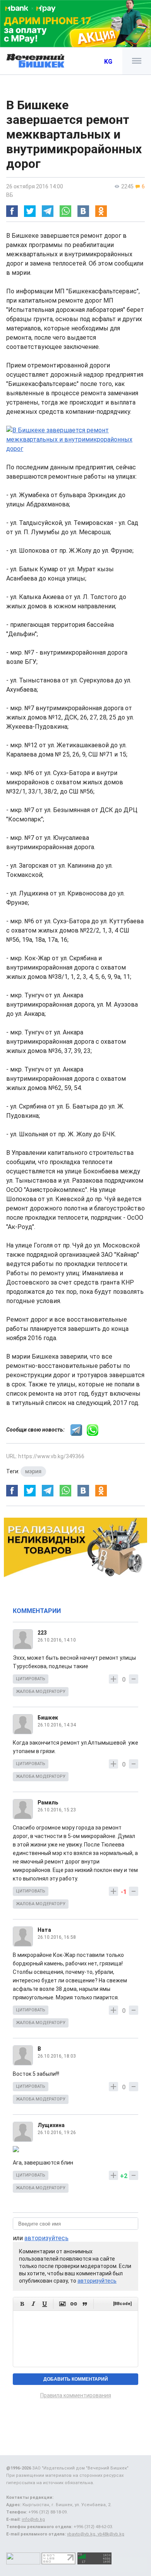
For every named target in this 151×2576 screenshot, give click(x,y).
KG (108, 62)
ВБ (10, 195)
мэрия (33, 1471)
